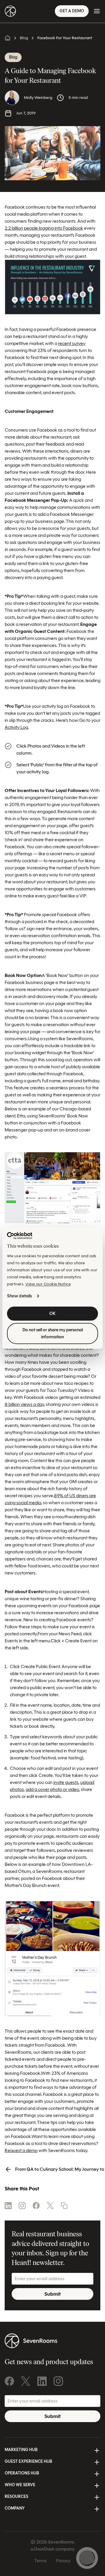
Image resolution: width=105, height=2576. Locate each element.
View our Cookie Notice (48, 1284)
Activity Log (16, 727)
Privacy (63, 2561)
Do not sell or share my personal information (53, 1334)
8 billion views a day (24, 1404)
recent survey (72, 343)
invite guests (66, 1782)
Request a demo (21, 2150)
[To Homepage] (10, 11)
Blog (24, 38)
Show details (19, 1296)
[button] (64, 2206)
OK (52, 1314)
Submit (52, 2294)
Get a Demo (72, 11)
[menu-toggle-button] (97, 11)
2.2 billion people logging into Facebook (44, 228)
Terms (41, 2561)
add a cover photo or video (52, 1789)
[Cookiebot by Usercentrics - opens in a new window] (20, 1236)
